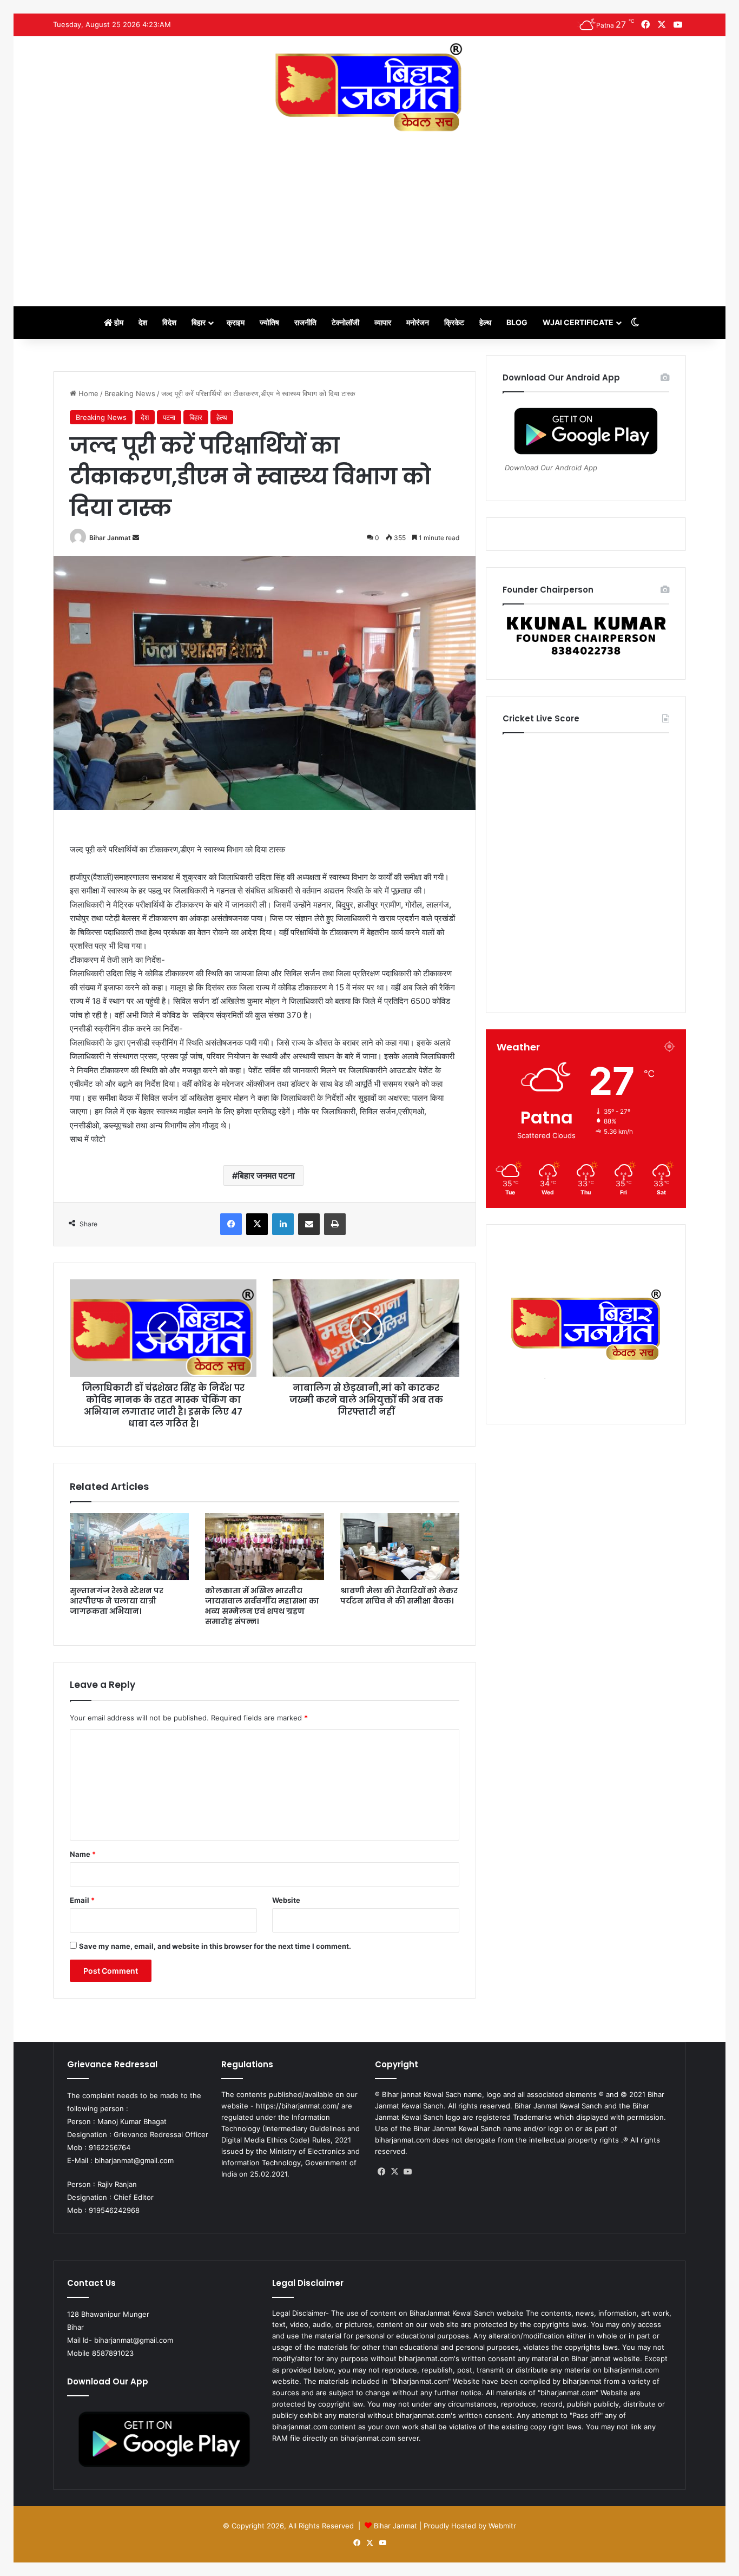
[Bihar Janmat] (369, 87)
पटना (169, 417)
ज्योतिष (269, 322)
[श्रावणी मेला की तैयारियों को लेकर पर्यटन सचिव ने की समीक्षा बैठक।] (400, 1547)
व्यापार (383, 322)
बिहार (199, 322)
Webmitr (502, 2526)
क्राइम (236, 322)
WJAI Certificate (578, 322)
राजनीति (305, 322)
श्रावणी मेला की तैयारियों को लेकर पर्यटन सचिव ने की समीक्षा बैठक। (399, 1596)
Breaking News (130, 393)
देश (143, 322)
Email (82, 1900)
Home (87, 393)
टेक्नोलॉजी (345, 322)
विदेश (169, 322)
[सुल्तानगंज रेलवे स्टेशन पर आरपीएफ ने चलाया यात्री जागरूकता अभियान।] (129, 1547)
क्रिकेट (454, 322)
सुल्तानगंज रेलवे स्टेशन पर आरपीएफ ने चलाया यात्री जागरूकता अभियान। (117, 1601)
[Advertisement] (369, 214)
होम (118, 322)
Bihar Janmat (110, 538)
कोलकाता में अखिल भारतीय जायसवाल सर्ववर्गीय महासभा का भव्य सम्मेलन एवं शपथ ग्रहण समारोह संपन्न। (262, 1606)
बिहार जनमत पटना (266, 1175)
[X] (394, 2172)
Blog (517, 322)
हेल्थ (485, 322)
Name (83, 1854)
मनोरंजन (418, 322)
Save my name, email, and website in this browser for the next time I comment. (215, 1946)
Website (286, 1900)
